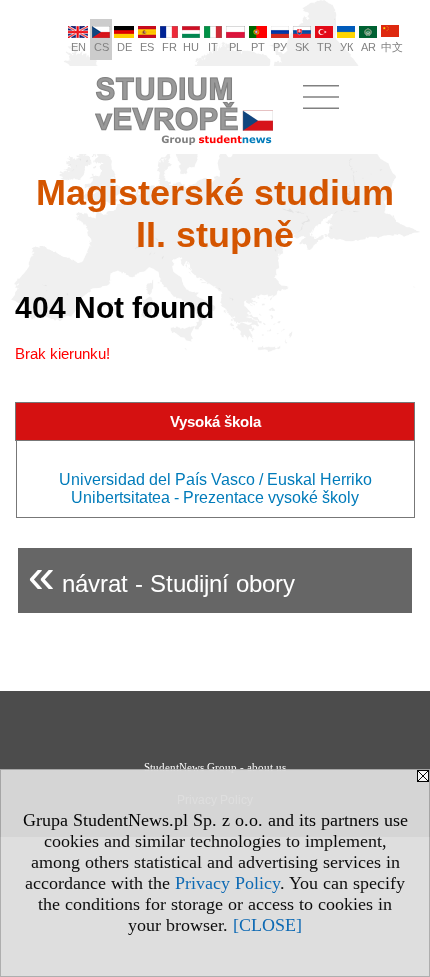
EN (78, 47)
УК (346, 47)
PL (235, 47)
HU (191, 47)
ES (147, 47)
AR (368, 47)
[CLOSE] (267, 925)
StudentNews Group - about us (215, 767)
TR (324, 47)
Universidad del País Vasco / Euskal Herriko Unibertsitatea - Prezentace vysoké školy (215, 488)
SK (302, 47)
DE (124, 47)
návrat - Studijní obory (161, 575)
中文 (392, 47)
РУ (280, 47)
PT (258, 47)
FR (169, 47)
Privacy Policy (227, 883)
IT (213, 47)
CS (101, 47)
